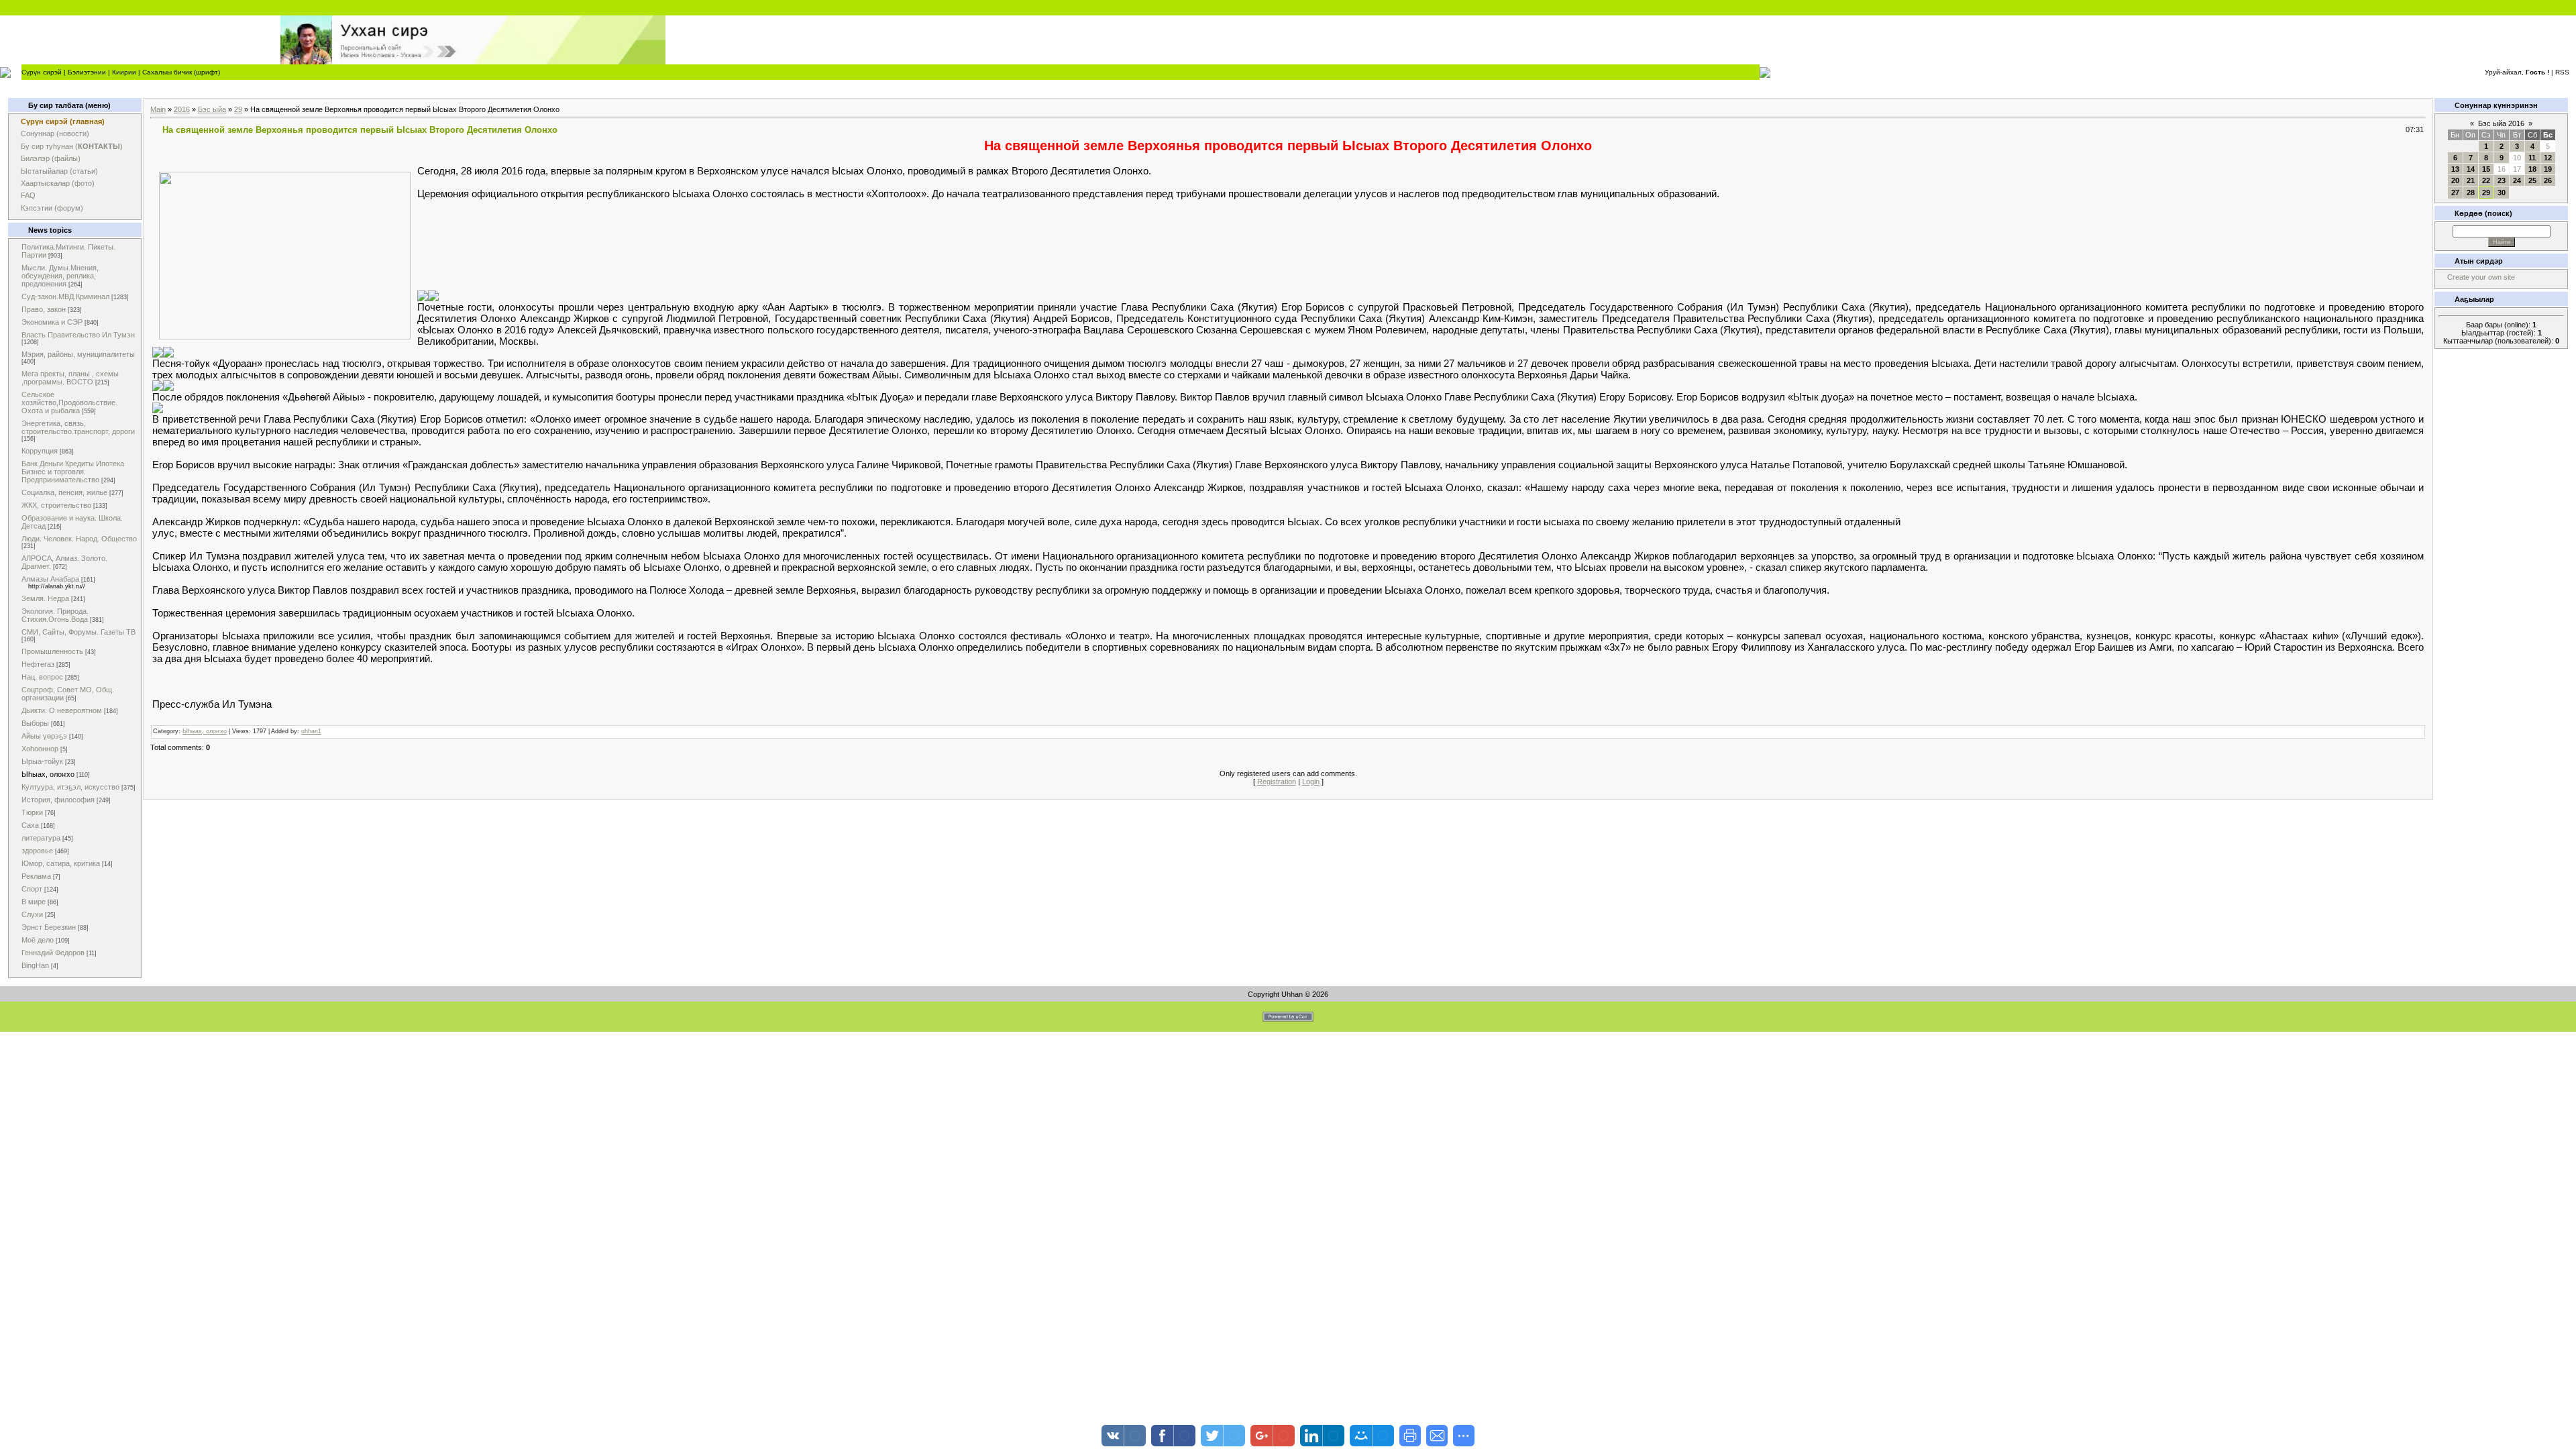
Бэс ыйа (212, 109)
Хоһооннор (40, 749)
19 (2548, 169)
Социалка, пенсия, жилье (64, 492)
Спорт (32, 889)
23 (2502, 180)
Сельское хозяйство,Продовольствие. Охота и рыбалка (69, 402)
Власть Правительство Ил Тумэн (78, 335)
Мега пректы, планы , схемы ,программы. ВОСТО (70, 378)
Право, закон (44, 309)
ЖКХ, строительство (56, 505)
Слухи (32, 914)
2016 (182, 109)
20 (2455, 180)
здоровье (37, 851)
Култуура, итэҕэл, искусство (70, 787)
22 (2486, 180)
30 (2502, 193)
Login (1311, 782)
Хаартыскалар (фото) (58, 183)
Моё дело (38, 940)
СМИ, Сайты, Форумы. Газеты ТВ (78, 632)
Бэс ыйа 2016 (2501, 123)
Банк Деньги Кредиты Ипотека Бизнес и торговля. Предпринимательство (73, 472)
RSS (2562, 72)
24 (2517, 180)
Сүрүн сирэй (42, 72)
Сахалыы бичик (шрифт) (181, 72)
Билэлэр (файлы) (51, 158)
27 (2455, 193)
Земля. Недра (45, 598)
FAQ (28, 195)
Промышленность (52, 651)
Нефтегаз (38, 664)
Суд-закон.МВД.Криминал (65, 297)
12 (2548, 158)
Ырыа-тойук (42, 761)
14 (2471, 169)
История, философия (58, 800)
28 (2471, 193)
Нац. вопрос (42, 677)
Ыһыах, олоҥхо (48, 774)
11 (2532, 158)
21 (2471, 180)
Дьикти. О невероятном (62, 710)
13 (2455, 169)
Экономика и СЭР (52, 322)
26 (2548, 180)
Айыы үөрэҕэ (44, 736)
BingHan (35, 965)
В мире (34, 902)
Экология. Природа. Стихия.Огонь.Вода (55, 615)
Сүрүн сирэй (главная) (63, 121)
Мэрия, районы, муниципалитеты (78, 354)
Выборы (35, 723)
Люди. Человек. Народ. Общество (79, 539)
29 (238, 109)
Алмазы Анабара (50, 579)
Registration (1277, 782)
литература (41, 838)
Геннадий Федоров (53, 953)
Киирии (124, 72)
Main (158, 109)
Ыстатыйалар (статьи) (59, 171)
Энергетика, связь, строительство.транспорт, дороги (78, 427)
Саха (30, 825)
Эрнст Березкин (49, 927)
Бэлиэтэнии (87, 72)
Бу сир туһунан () (72, 146)
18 (2532, 169)
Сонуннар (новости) (55, 133)
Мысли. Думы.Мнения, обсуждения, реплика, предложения (60, 276)
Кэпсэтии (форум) (52, 208)
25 (2532, 180)
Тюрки (32, 812)
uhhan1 (311, 731)
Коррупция (40, 451)
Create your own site (2481, 277)
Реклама (36, 876)
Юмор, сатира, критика (61, 863)
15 (2486, 169)
